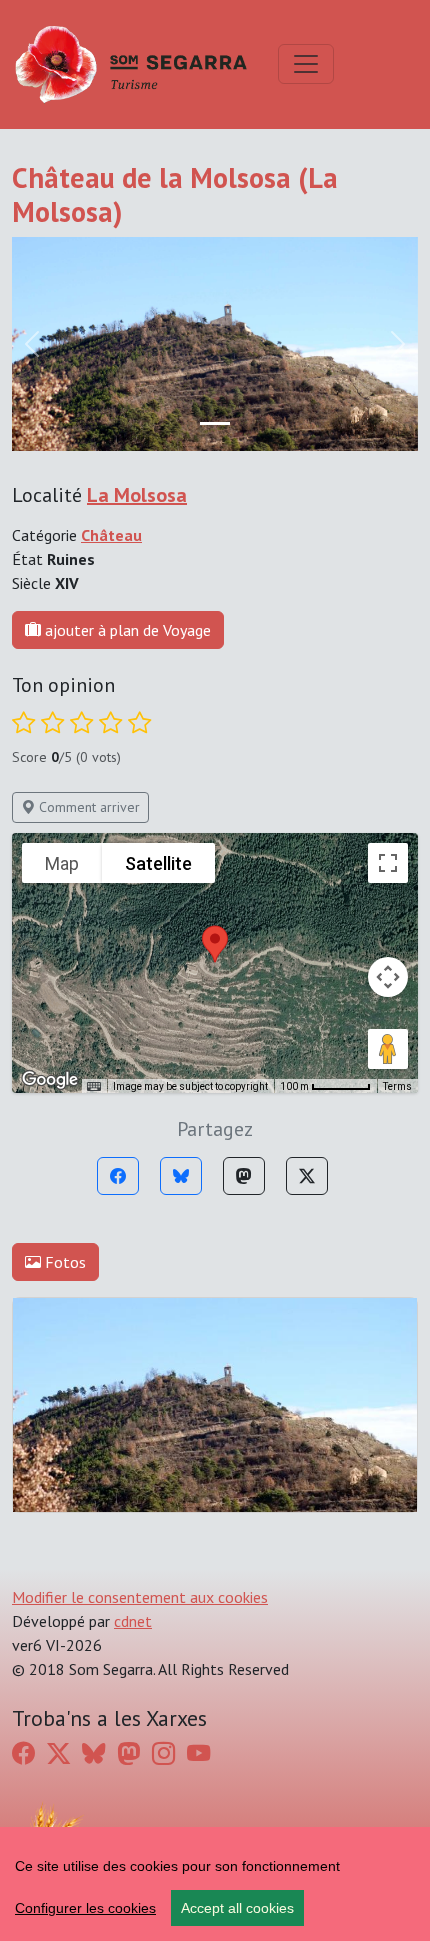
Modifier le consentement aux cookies (140, 1597)
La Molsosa (137, 495)
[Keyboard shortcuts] (94, 1087)
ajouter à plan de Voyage (126, 630)
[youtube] (198, 1753)
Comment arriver (87, 807)
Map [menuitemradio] (62, 863)
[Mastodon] (244, 1176)
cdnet (133, 1621)
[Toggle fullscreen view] (388, 863)
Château (111, 535)
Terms (397, 1086)
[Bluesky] (181, 1176)
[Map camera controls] (388, 977)
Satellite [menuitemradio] (158, 863)
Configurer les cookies (85, 1908)
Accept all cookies (237, 1908)
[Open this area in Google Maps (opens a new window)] (50, 1080)
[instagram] (163, 1753)
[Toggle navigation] (306, 64)
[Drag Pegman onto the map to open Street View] (388, 1049)
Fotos (63, 1262)
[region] (215, 1884)
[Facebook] (118, 1176)
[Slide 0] (215, 423)
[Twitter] (307, 1176)
